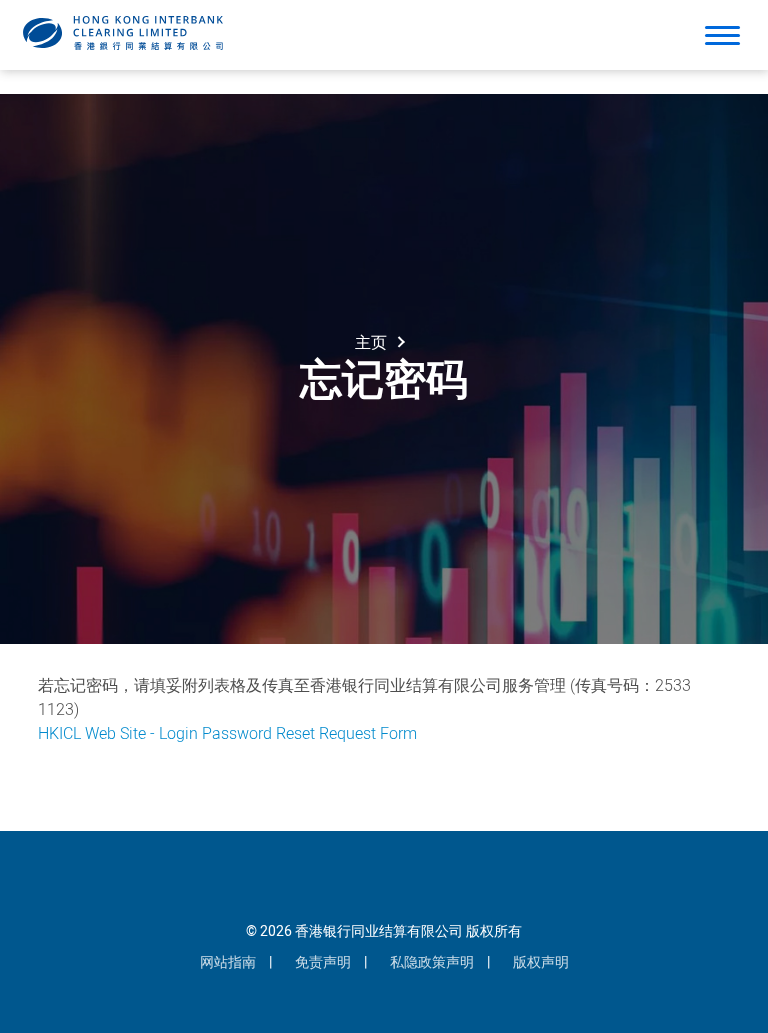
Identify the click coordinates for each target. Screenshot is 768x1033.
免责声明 (323, 962)
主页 (371, 343)
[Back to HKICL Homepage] (123, 33)
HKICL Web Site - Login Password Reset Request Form (227, 734)
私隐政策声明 (432, 962)
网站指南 (228, 962)
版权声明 (541, 962)
